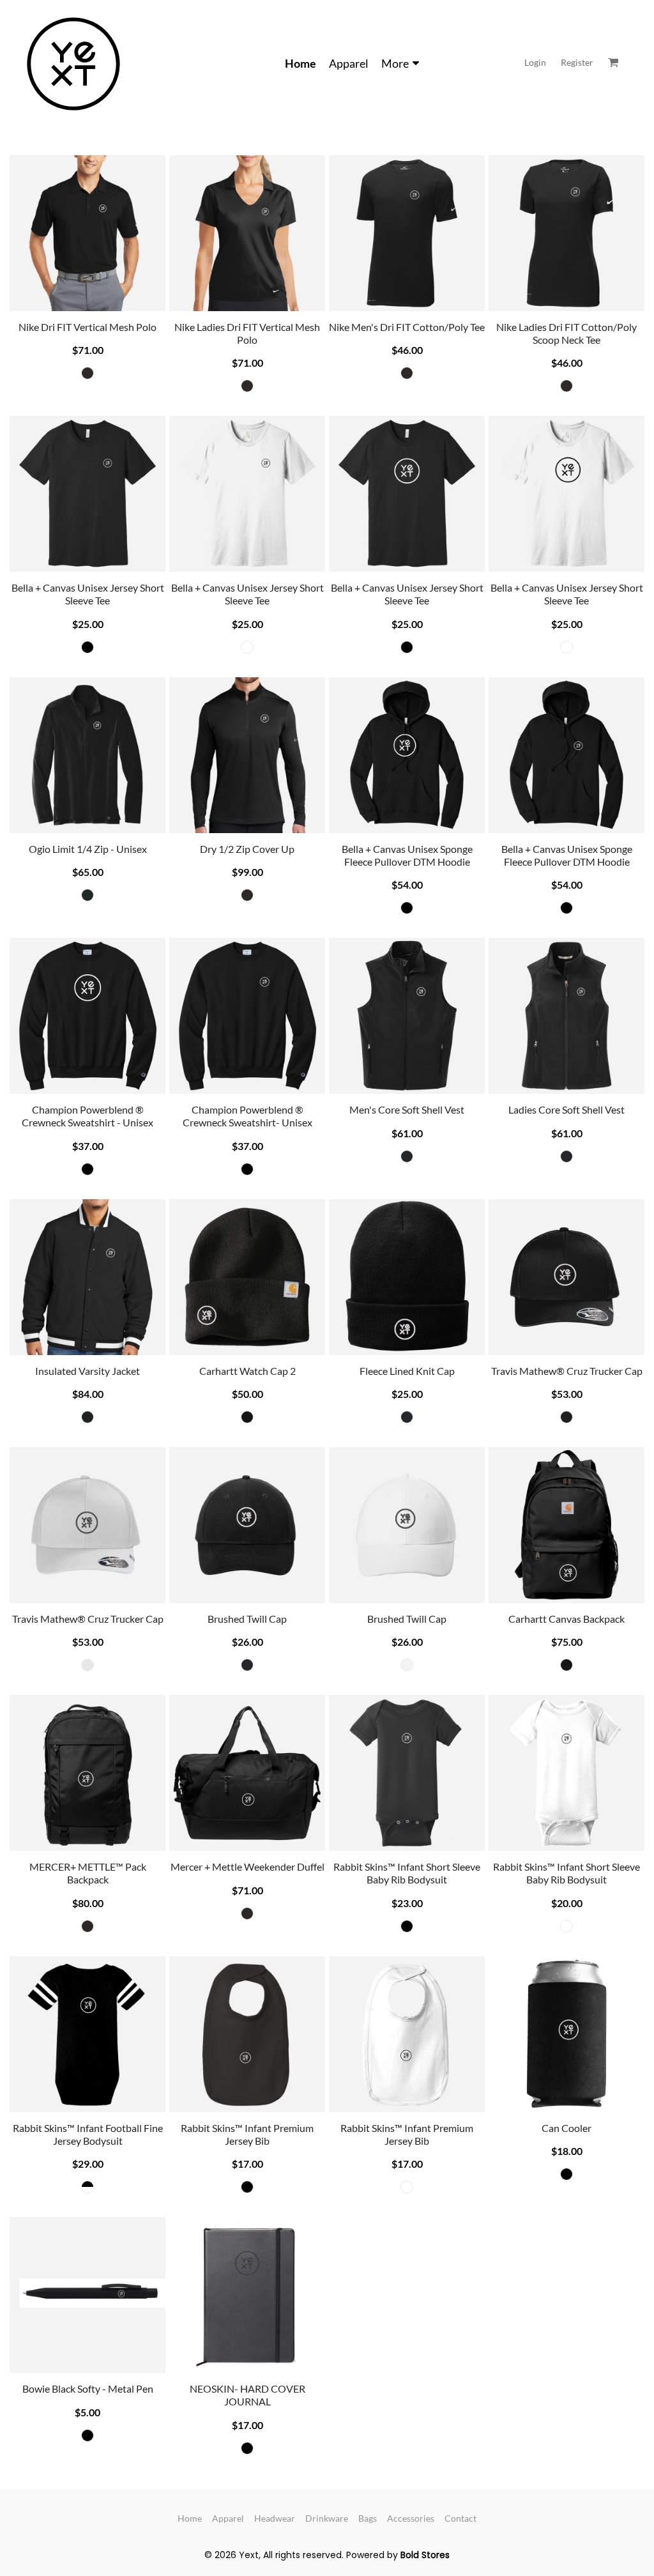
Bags (368, 2518)
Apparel (228, 2518)
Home (190, 2518)
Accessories (411, 2518)
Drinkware (327, 2518)
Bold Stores (425, 2555)
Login (535, 62)
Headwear (275, 2518)
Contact (460, 2518)
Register (577, 62)
